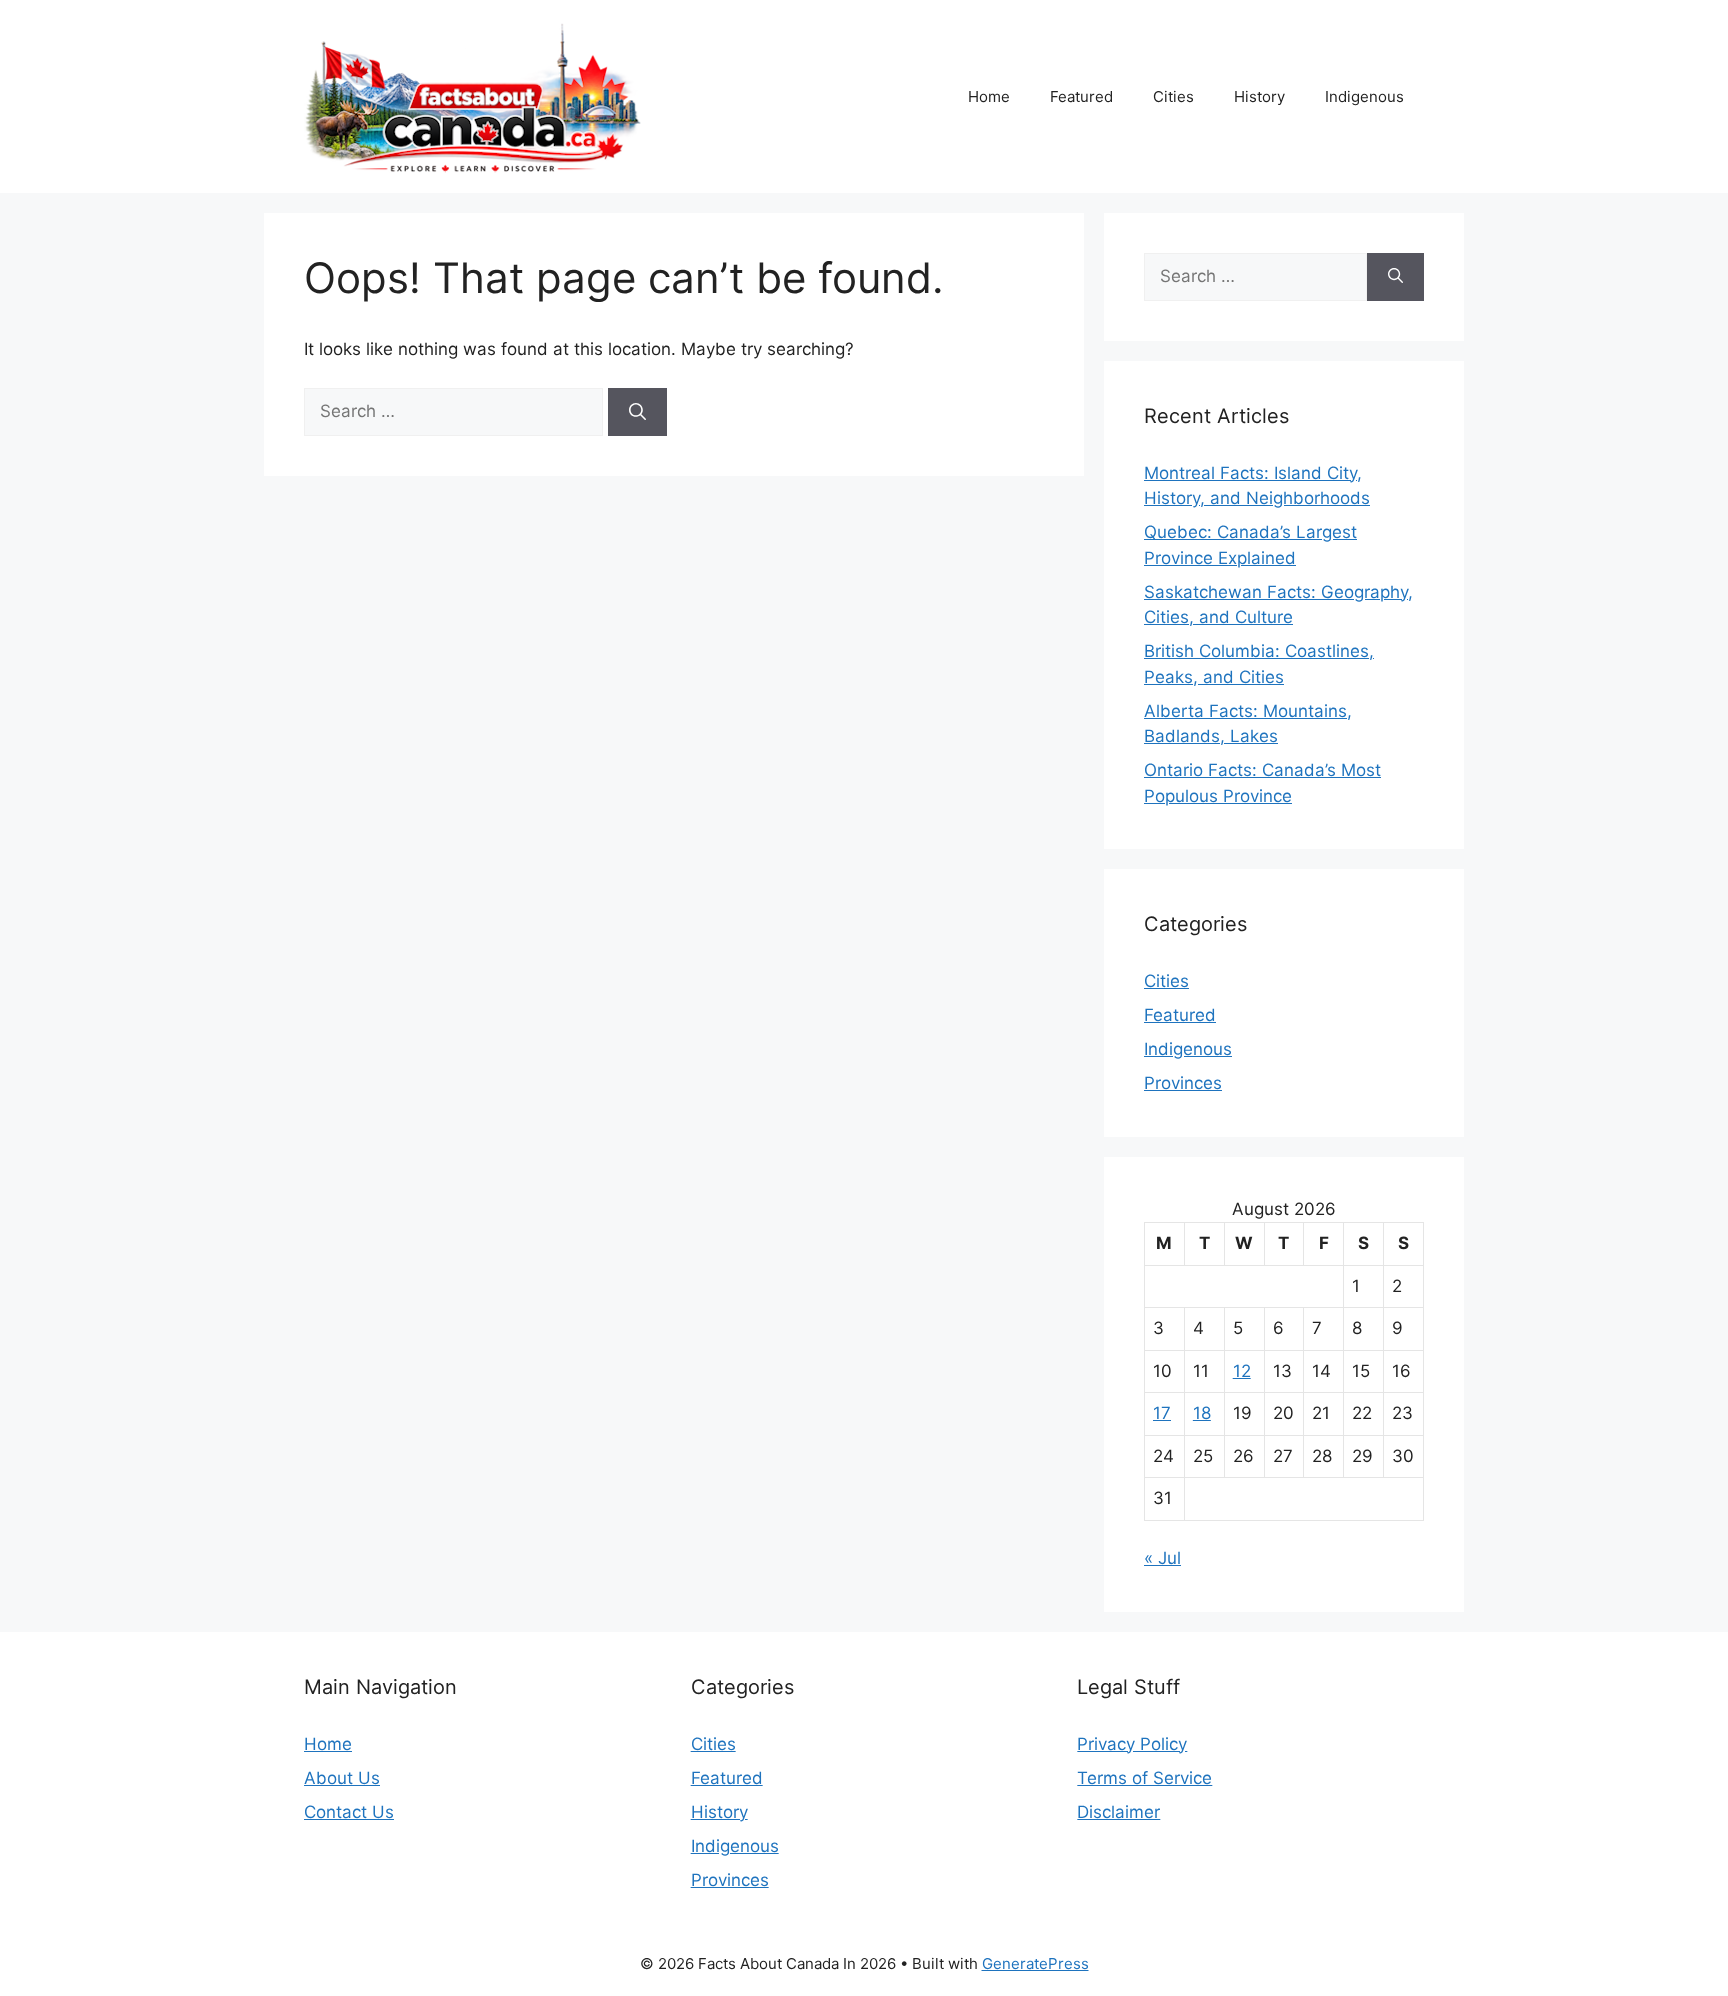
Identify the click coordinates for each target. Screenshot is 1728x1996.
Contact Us (349, 1812)
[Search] (637, 412)
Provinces (1183, 1083)
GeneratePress (1035, 1963)
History (1259, 96)
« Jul (1162, 1558)
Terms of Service (1144, 1778)
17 (1162, 1413)
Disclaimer (1118, 1812)
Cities (1173, 96)
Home (989, 96)
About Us (342, 1778)
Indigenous (1364, 96)
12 (1242, 1371)
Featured (1081, 96)
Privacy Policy (1132, 1744)
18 (1202, 1413)
